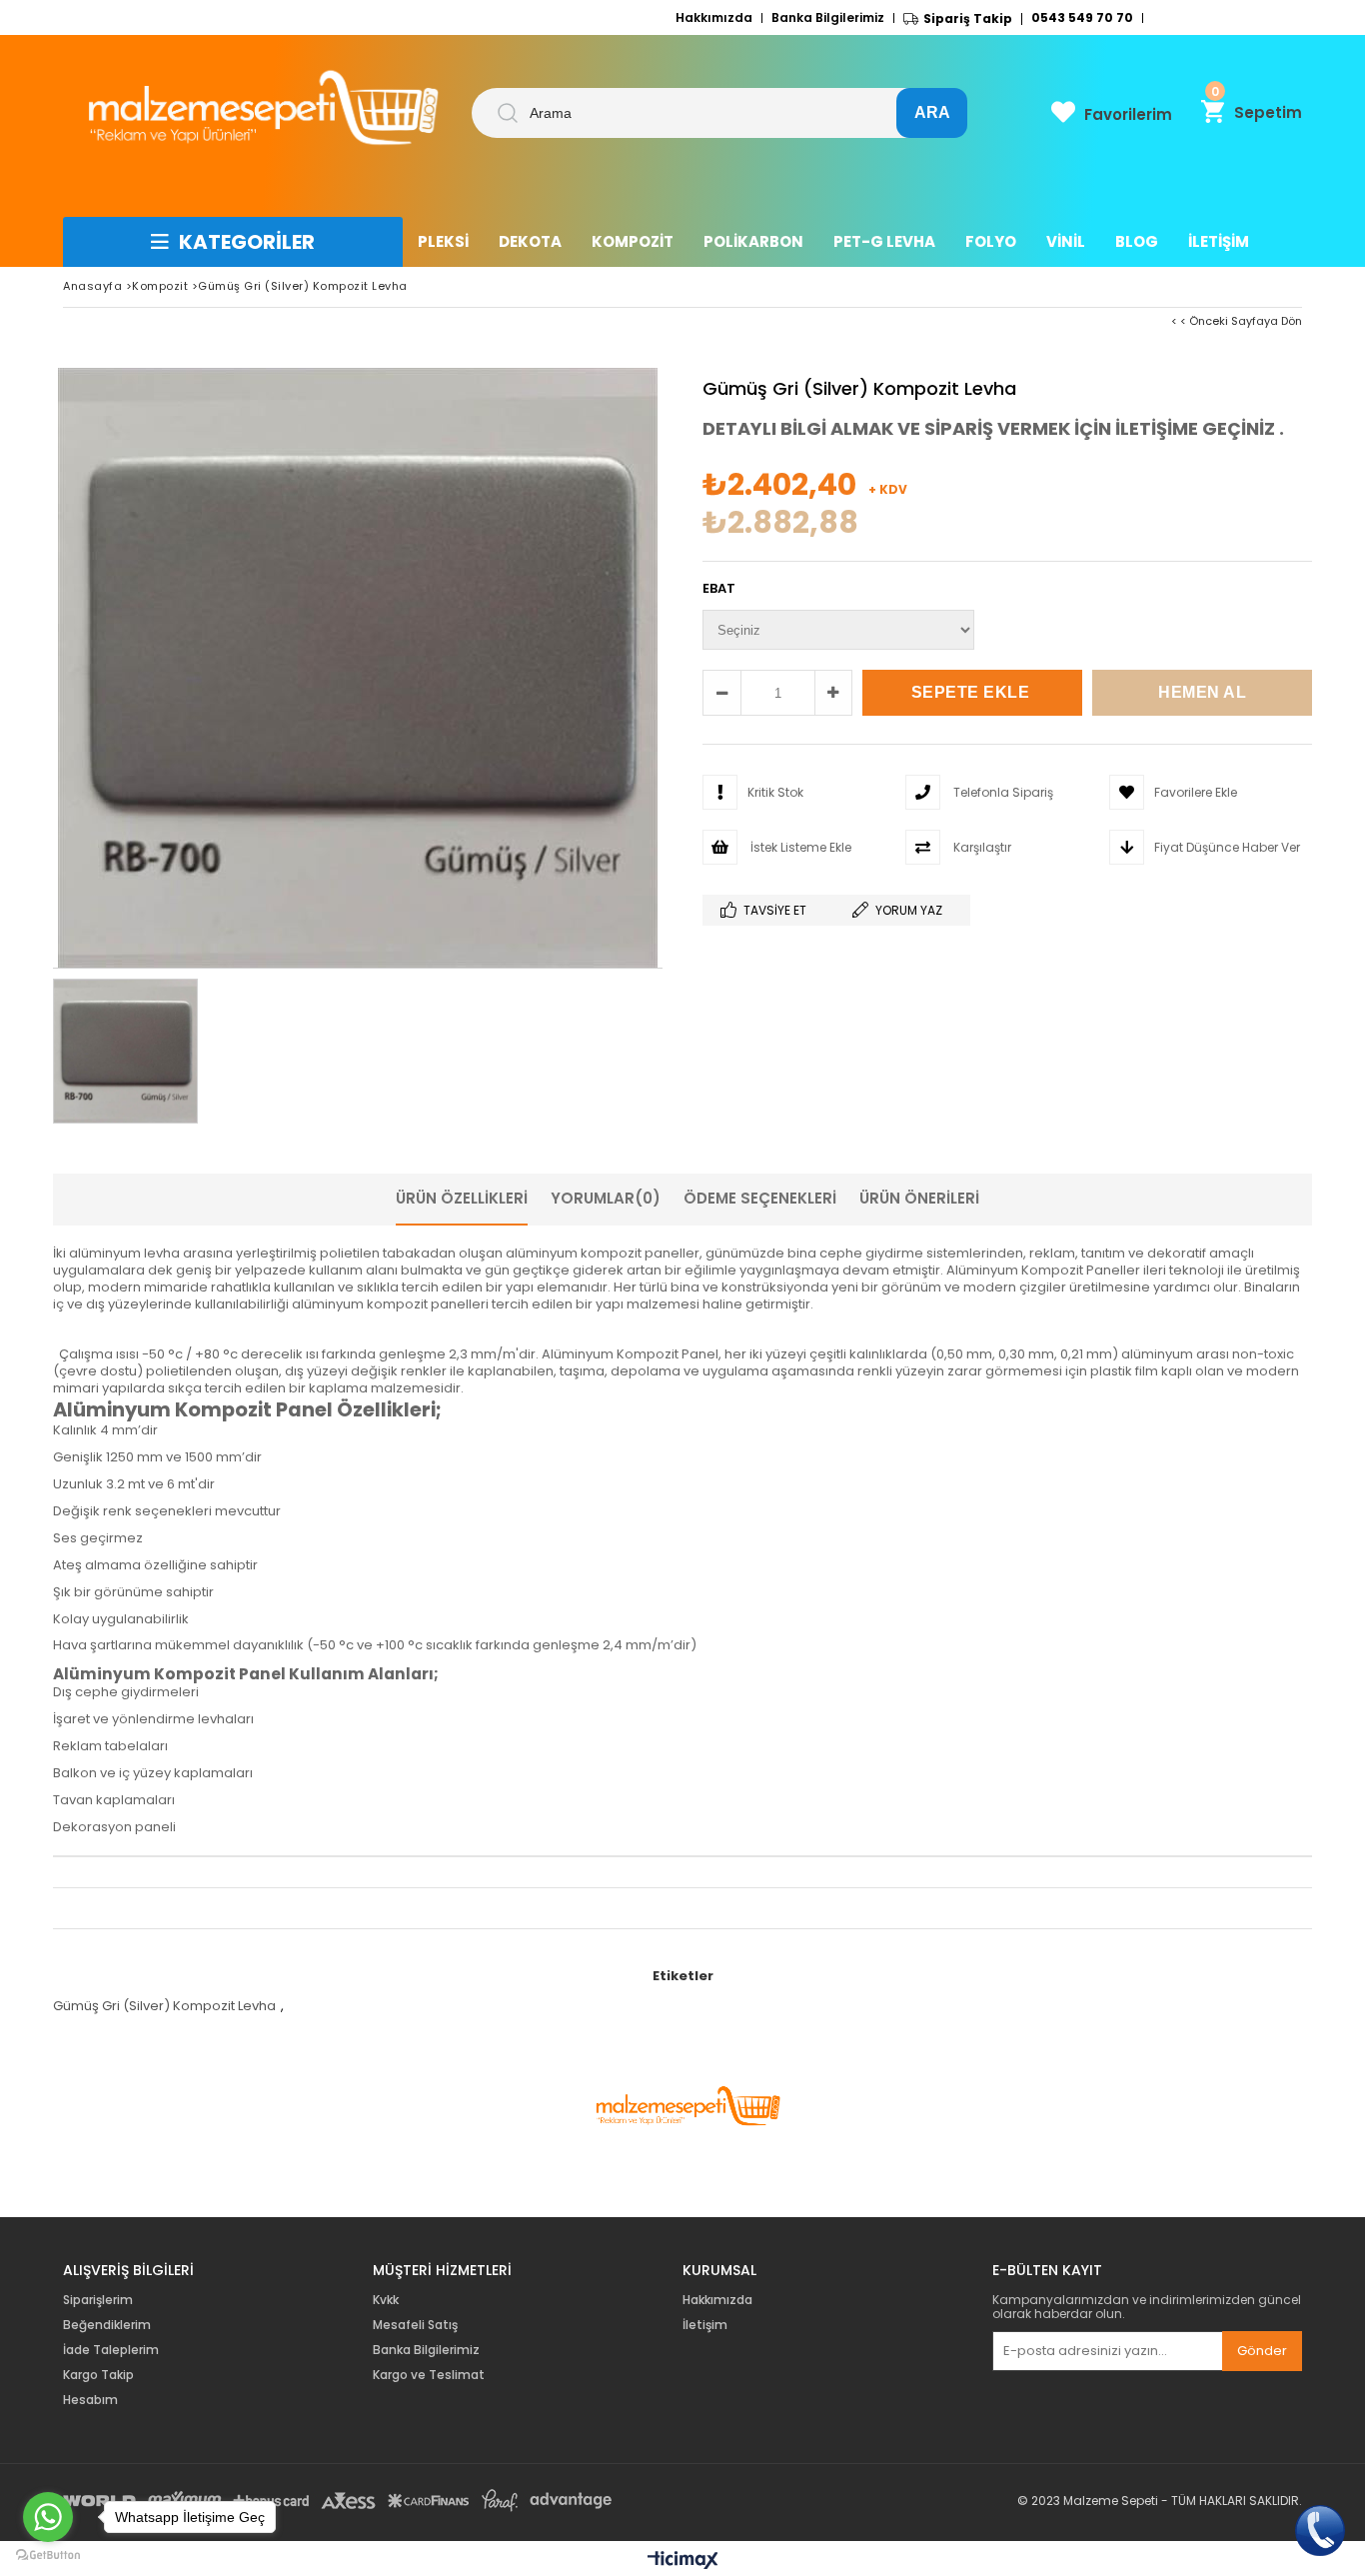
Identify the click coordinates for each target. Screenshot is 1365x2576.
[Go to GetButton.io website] (48, 2556)
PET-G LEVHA (884, 241)
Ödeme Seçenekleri (760, 1198)
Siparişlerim (98, 2300)
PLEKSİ (443, 241)
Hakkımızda (714, 18)
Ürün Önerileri (919, 1198)
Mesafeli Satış (415, 2325)
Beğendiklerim (107, 2325)
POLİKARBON (753, 241)
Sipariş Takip (968, 19)
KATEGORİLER (247, 242)
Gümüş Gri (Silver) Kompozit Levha (164, 2006)
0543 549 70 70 (1082, 18)
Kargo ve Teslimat (429, 2375)
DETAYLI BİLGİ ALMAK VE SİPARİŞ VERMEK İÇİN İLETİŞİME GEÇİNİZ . (993, 428)
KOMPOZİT (633, 241)
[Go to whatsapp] (48, 2517)
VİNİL (1066, 241)
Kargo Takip (98, 2375)
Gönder (1262, 2351)
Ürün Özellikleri (462, 1198)
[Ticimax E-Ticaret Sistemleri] (683, 2561)
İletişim (705, 2325)
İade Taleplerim (111, 2350)
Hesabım (90, 2400)
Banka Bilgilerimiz (828, 18)
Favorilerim (1128, 114)
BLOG (1137, 241)
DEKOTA (530, 241)
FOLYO (991, 241)
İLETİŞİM (1219, 241)
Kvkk (386, 2300)
